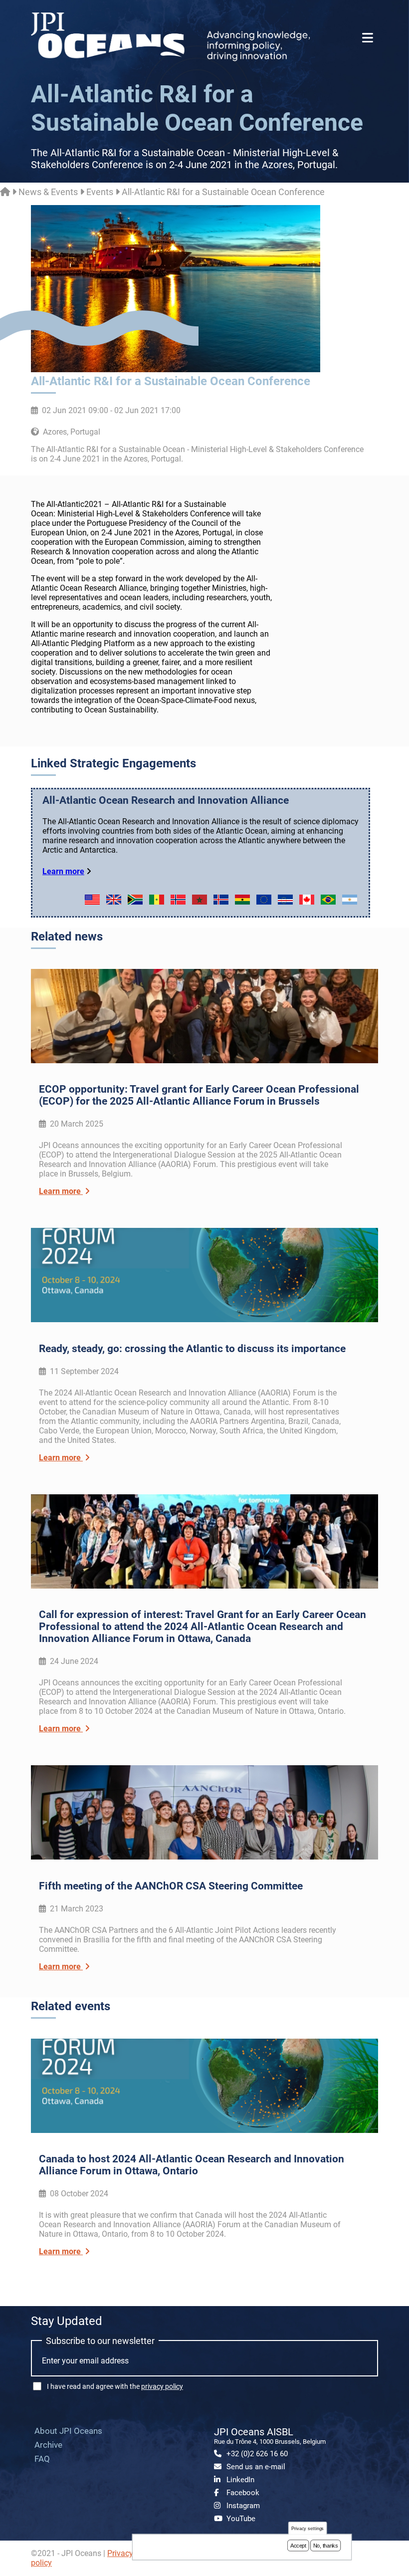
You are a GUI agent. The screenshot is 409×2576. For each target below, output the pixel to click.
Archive (48, 2445)
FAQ (42, 2459)
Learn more (63, 871)
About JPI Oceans (68, 2431)
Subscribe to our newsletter (100, 2341)
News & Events (48, 192)
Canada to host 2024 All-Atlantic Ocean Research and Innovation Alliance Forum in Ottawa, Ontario (192, 2165)
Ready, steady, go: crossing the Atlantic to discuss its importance (192, 1349)
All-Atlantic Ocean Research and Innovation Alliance (166, 800)
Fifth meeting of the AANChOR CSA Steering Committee (171, 1886)
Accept (298, 2546)
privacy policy (162, 2386)
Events (100, 192)
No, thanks (326, 2546)
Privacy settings (308, 2528)
